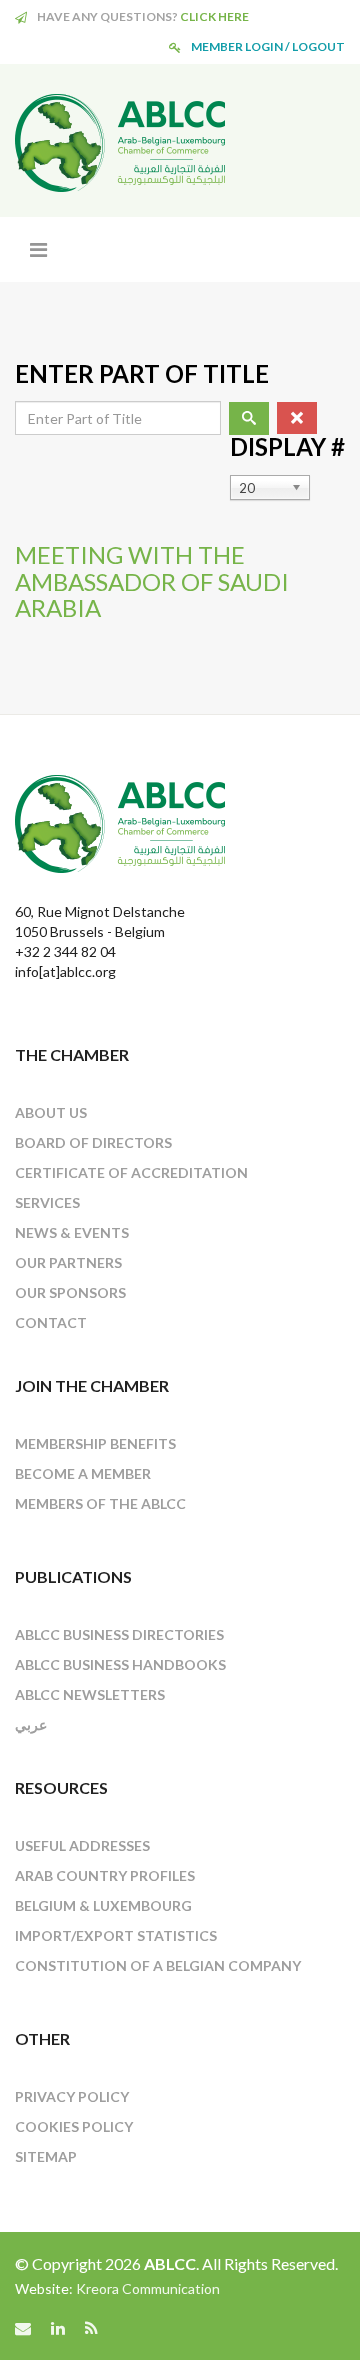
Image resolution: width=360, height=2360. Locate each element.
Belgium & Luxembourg (103, 1905)
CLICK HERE (214, 16)
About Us (51, 1112)
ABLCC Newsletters (90, 1694)
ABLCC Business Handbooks (120, 1664)
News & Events (72, 1232)
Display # (287, 447)
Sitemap (46, 2156)
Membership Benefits (95, 1443)
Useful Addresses (82, 1845)
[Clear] (297, 418)
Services (47, 1202)
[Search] (249, 418)
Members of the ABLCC (100, 1503)
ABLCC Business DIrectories (119, 1634)
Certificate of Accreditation (131, 1172)
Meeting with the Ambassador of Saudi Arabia (152, 581)
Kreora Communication (148, 2288)
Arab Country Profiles (105, 1875)
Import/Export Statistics (116, 1935)
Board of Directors (93, 1142)
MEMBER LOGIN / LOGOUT (268, 46)
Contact (51, 1322)
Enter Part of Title (144, 374)
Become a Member (83, 1473)
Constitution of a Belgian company (158, 1965)
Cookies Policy (74, 2126)
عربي (31, 1724)
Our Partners (68, 1262)
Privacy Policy (72, 2096)
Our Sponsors (70, 1292)
